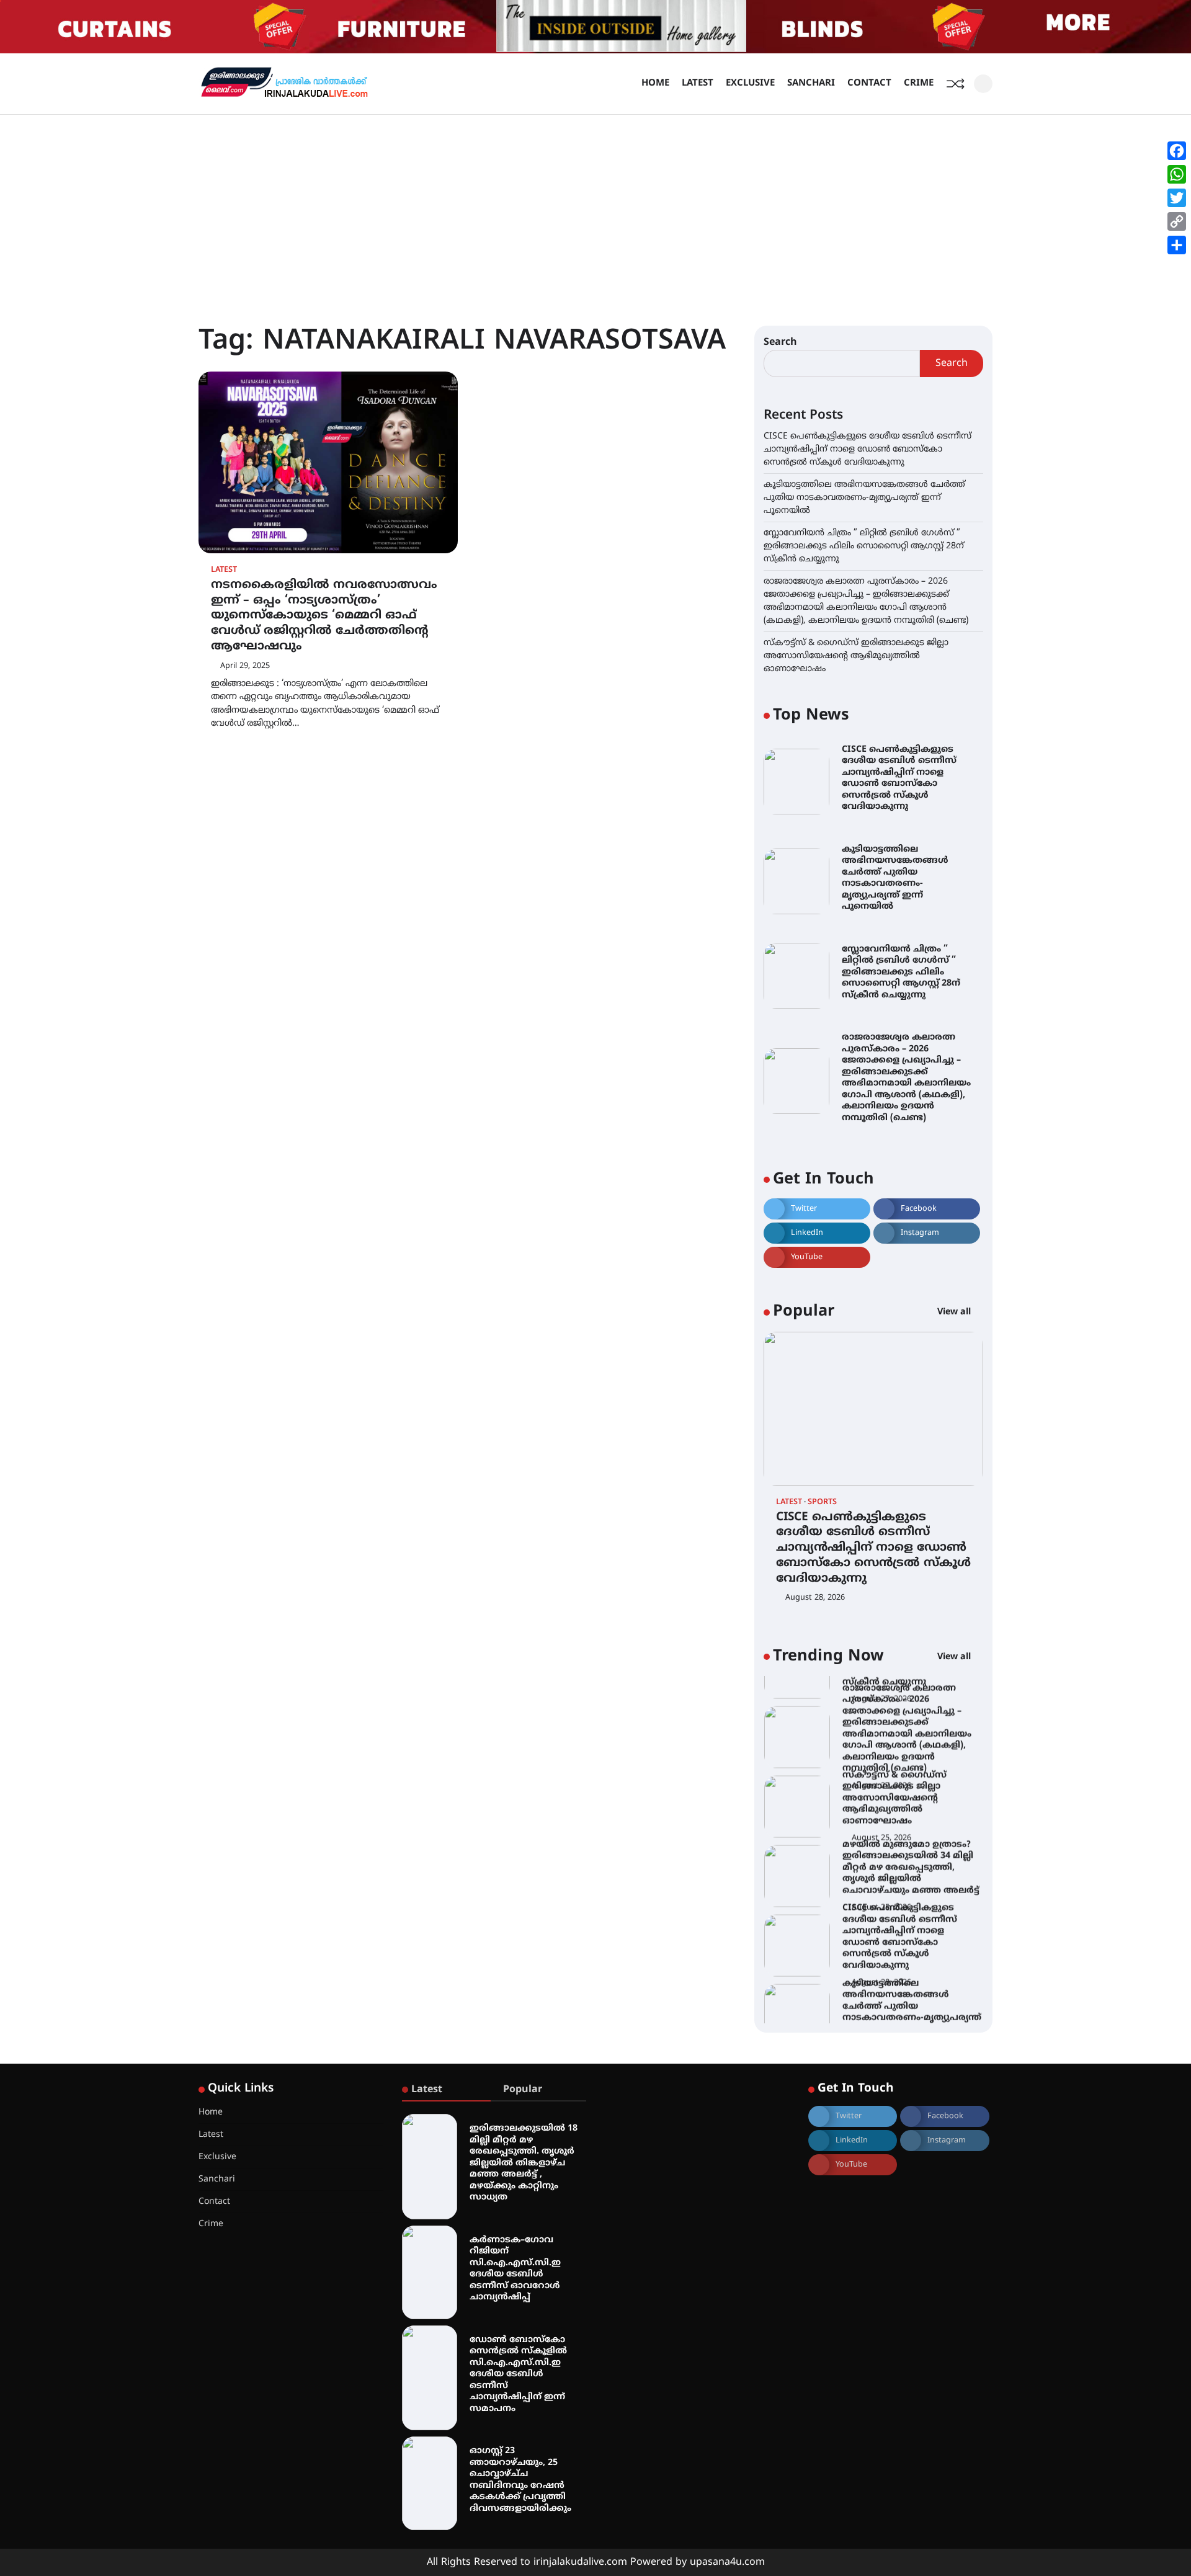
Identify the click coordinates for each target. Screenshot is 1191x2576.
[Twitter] (1177, 198)
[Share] (1177, 245)
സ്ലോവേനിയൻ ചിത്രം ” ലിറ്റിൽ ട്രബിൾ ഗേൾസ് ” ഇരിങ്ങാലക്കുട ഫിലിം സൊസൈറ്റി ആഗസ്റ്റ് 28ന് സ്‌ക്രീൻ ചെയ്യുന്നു (864, 546)
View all (955, 1312)
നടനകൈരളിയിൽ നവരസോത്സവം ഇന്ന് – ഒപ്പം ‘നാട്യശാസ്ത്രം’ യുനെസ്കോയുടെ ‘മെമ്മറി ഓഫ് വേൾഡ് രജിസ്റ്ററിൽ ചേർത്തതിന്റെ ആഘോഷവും (324, 616)
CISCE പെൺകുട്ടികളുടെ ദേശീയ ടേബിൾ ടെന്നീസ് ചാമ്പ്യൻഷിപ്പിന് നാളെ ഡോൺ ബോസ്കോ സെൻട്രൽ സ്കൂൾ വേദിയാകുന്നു (868, 449)
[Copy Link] (1177, 221)
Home (655, 83)
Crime (919, 83)
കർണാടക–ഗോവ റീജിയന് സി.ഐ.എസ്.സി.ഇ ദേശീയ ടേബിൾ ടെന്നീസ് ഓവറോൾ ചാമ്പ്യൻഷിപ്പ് (515, 2269)
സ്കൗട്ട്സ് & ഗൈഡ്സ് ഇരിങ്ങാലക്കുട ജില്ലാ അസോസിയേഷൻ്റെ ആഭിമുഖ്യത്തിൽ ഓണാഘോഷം (856, 656)
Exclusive (750, 83)
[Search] (983, 84)
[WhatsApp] (1177, 174)
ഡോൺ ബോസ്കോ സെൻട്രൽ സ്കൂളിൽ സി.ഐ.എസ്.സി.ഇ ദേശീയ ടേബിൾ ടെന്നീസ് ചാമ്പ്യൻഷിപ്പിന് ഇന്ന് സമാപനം (518, 2374)
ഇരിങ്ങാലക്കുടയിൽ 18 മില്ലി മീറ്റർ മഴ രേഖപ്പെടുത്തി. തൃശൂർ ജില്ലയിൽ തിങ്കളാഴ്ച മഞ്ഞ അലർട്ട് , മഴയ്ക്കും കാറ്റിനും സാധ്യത (524, 2163)
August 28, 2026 (815, 1598)
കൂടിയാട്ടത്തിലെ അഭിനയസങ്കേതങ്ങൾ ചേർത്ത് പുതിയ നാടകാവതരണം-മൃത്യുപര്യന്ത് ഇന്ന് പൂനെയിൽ (864, 498)
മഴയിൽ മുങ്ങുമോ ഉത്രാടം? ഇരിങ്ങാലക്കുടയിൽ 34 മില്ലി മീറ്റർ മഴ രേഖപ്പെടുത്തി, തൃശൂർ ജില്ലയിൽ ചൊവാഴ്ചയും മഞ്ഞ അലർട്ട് (911, 1838)
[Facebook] (1177, 151)
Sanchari (811, 83)
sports (822, 1503)
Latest (698, 83)
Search (780, 342)
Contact (869, 83)
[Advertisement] (595, 208)
